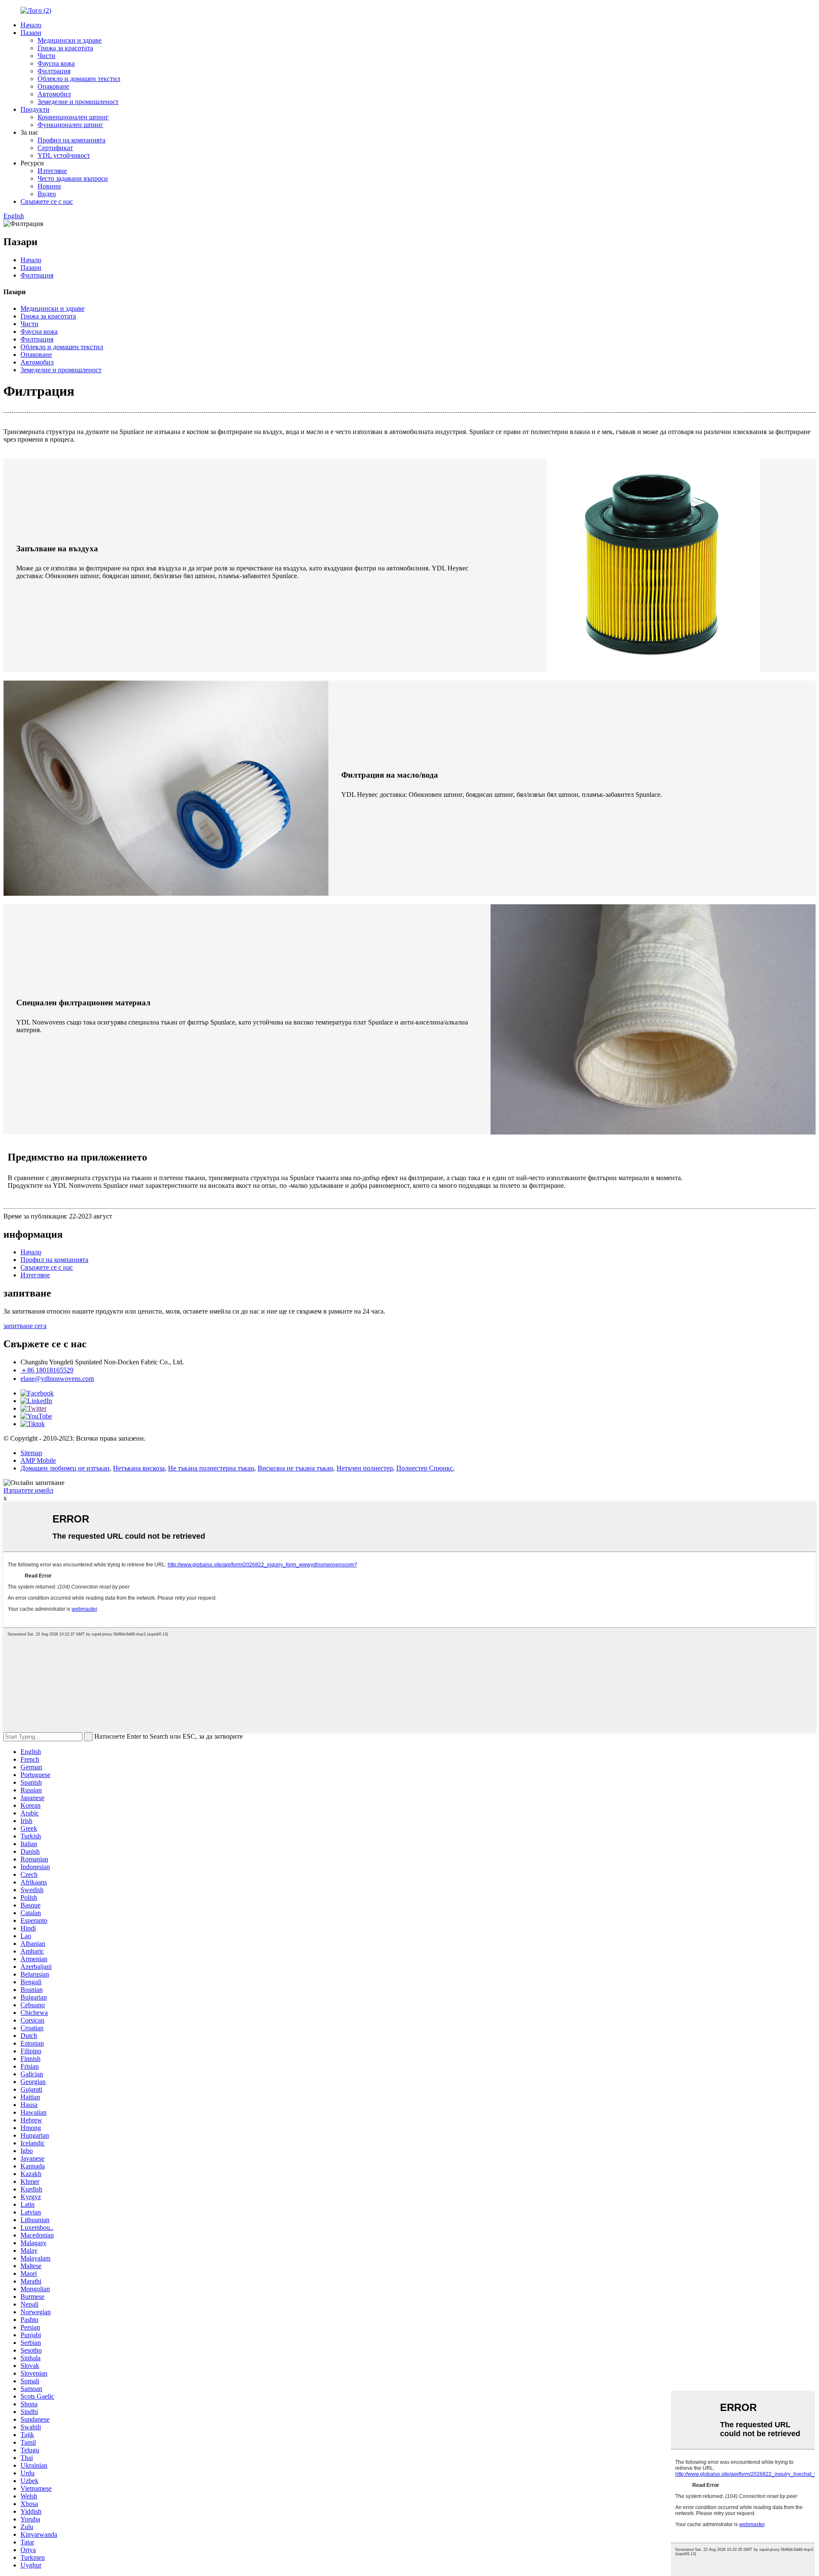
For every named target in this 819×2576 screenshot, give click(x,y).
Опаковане (53, 86)
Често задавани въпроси (73, 178)
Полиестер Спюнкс (425, 1468)
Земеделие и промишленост (78, 102)
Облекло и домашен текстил (79, 79)
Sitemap (31, 1453)
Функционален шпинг (70, 125)
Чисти (46, 56)
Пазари (31, 33)
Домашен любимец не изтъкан (65, 1468)
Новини (49, 186)
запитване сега (25, 1326)
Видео (47, 194)
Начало (31, 25)
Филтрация (54, 71)
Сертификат (55, 148)
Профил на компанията (71, 140)
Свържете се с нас (47, 201)
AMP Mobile (38, 1460)
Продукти (35, 109)
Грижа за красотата (65, 48)
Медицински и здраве (70, 40)
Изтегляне (52, 171)
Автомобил (54, 94)
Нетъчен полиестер (365, 1468)
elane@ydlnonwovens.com (57, 1379)
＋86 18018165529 (47, 1370)
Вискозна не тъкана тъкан (295, 1468)
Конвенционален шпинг (73, 117)
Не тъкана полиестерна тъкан (211, 1468)
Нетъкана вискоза (139, 1468)
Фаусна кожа (56, 63)
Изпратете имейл (28, 1490)
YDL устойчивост (64, 155)
